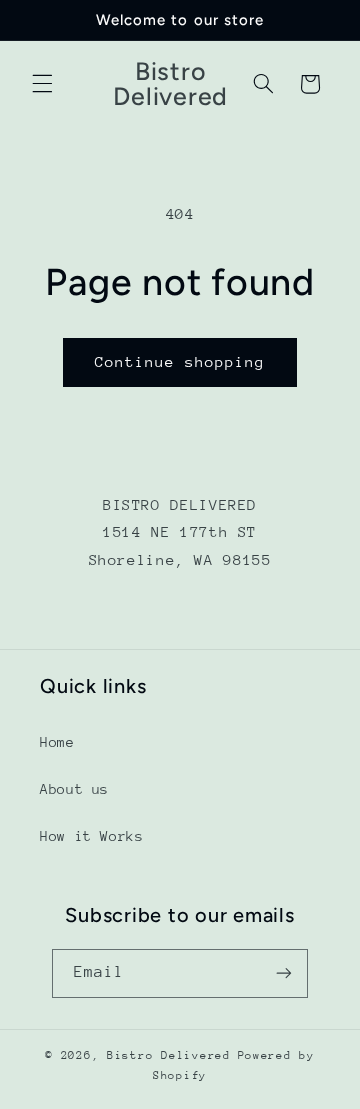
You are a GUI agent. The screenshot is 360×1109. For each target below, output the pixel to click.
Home (57, 742)
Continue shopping (180, 361)
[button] (42, 84)
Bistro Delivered (169, 1055)
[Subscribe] (284, 973)
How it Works (92, 836)
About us (74, 789)
